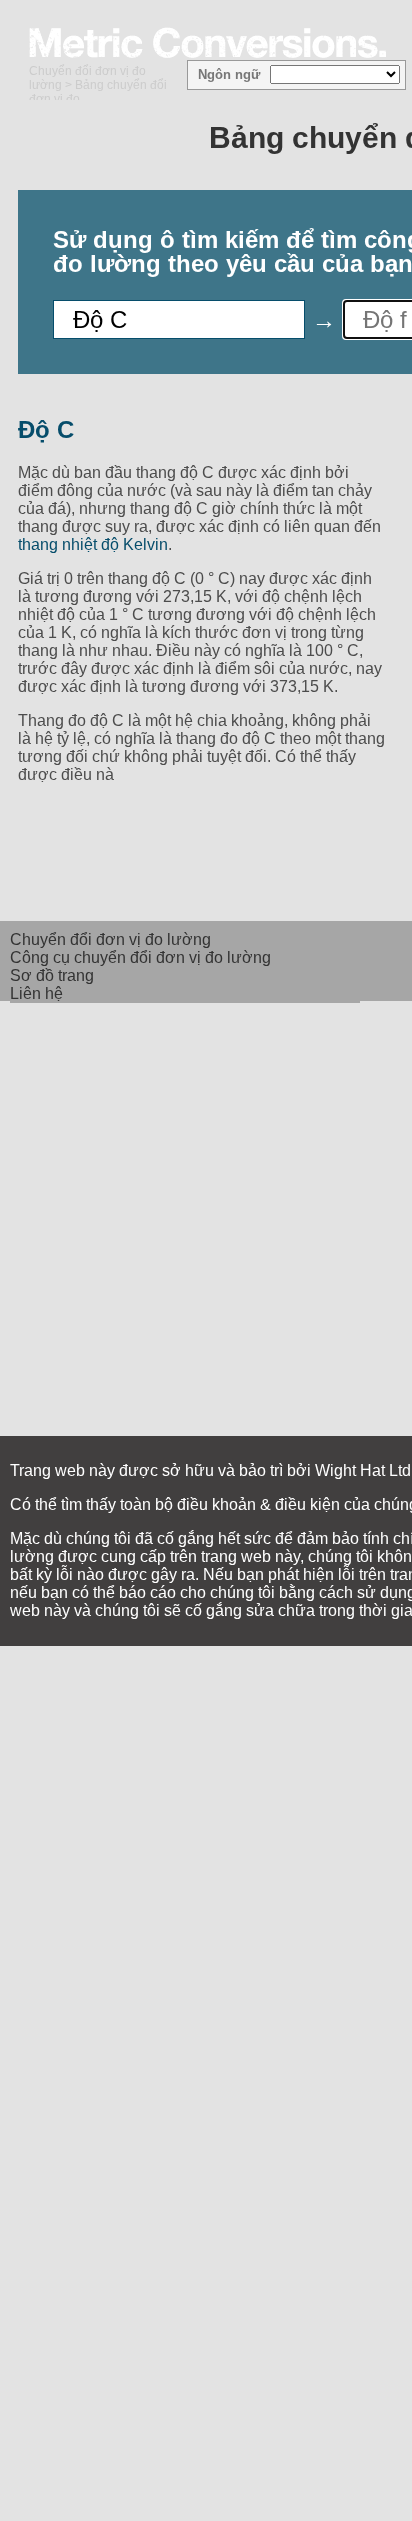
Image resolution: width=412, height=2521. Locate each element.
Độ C (46, 429)
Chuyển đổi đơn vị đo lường (110, 939)
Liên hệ (36, 993)
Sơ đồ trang (52, 975)
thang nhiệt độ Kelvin (93, 544)
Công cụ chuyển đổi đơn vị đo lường (140, 957)
